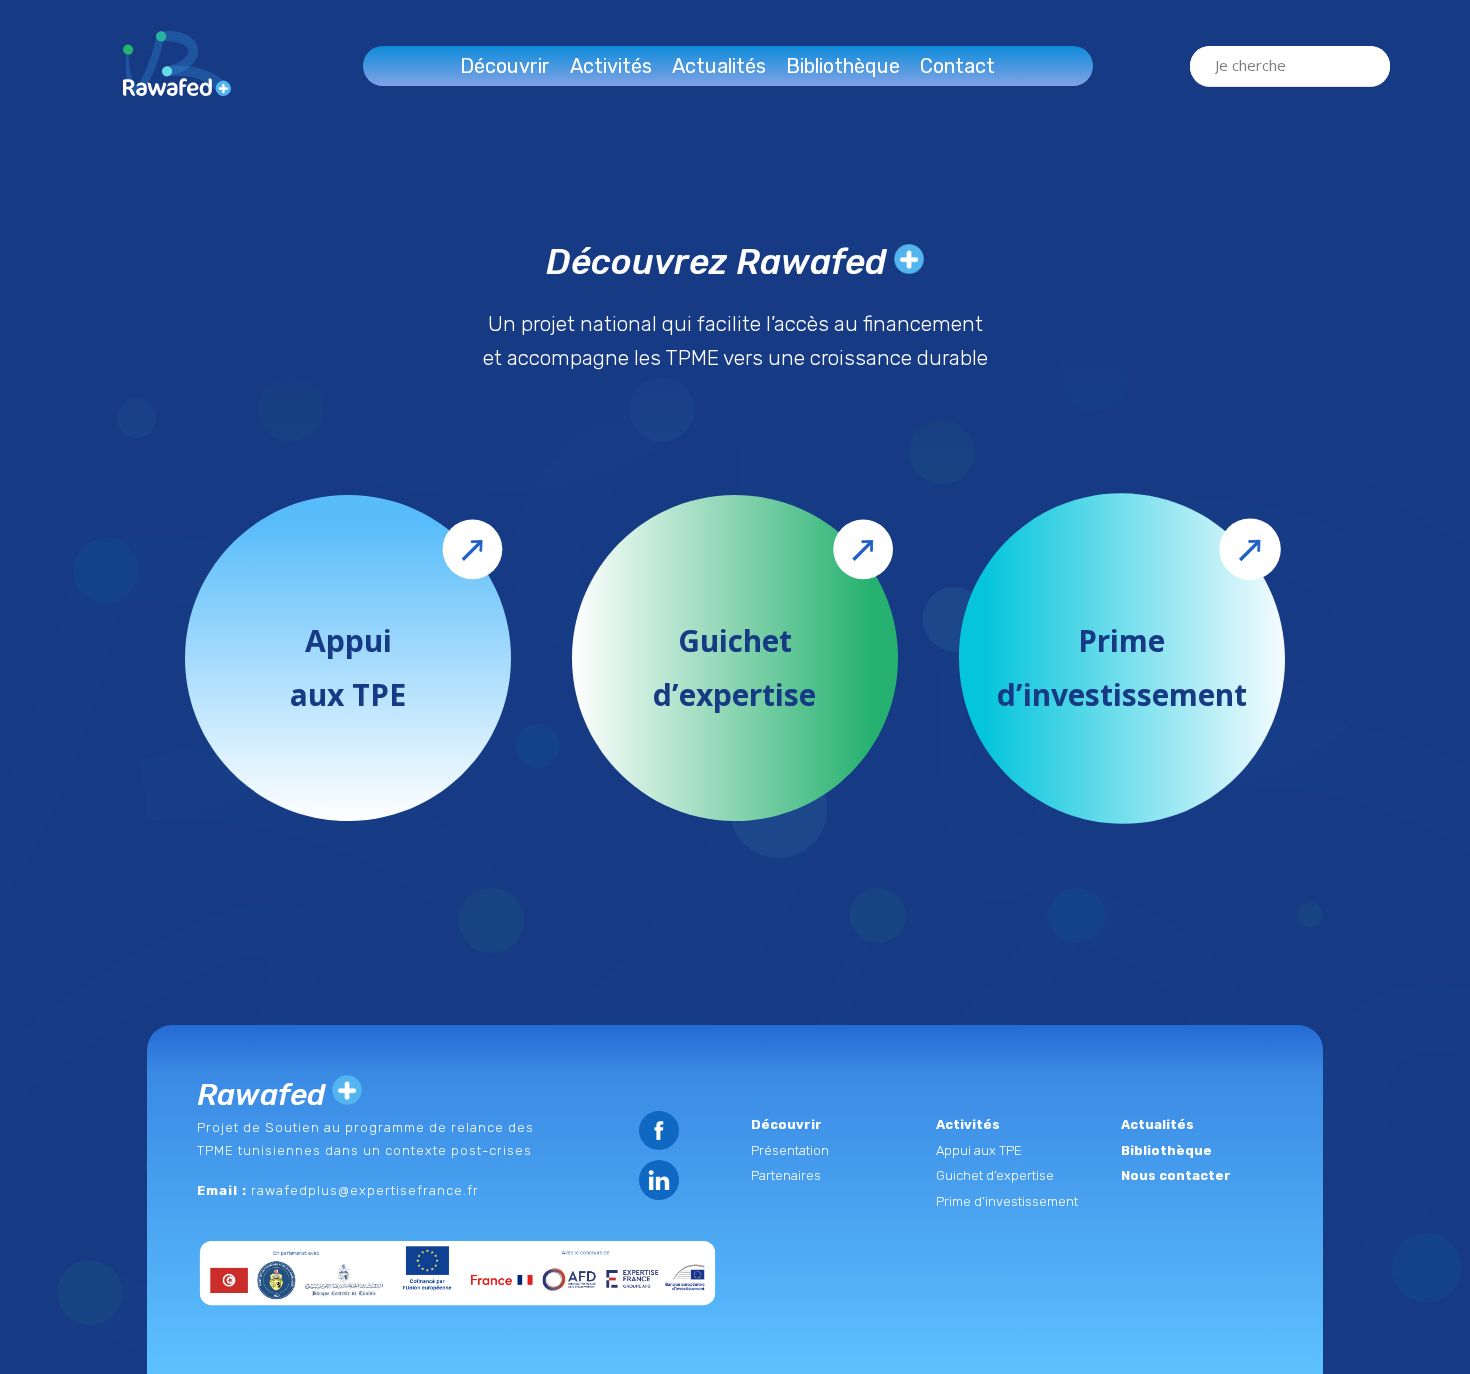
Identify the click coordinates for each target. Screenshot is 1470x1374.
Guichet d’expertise (995, 1175)
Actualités (719, 66)
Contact (957, 66)
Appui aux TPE (979, 1150)
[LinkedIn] (659, 1179)
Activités (611, 66)
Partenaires (786, 1175)
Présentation (790, 1150)
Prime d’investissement (1007, 1201)
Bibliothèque (843, 66)
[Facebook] (659, 1130)
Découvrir (505, 66)
